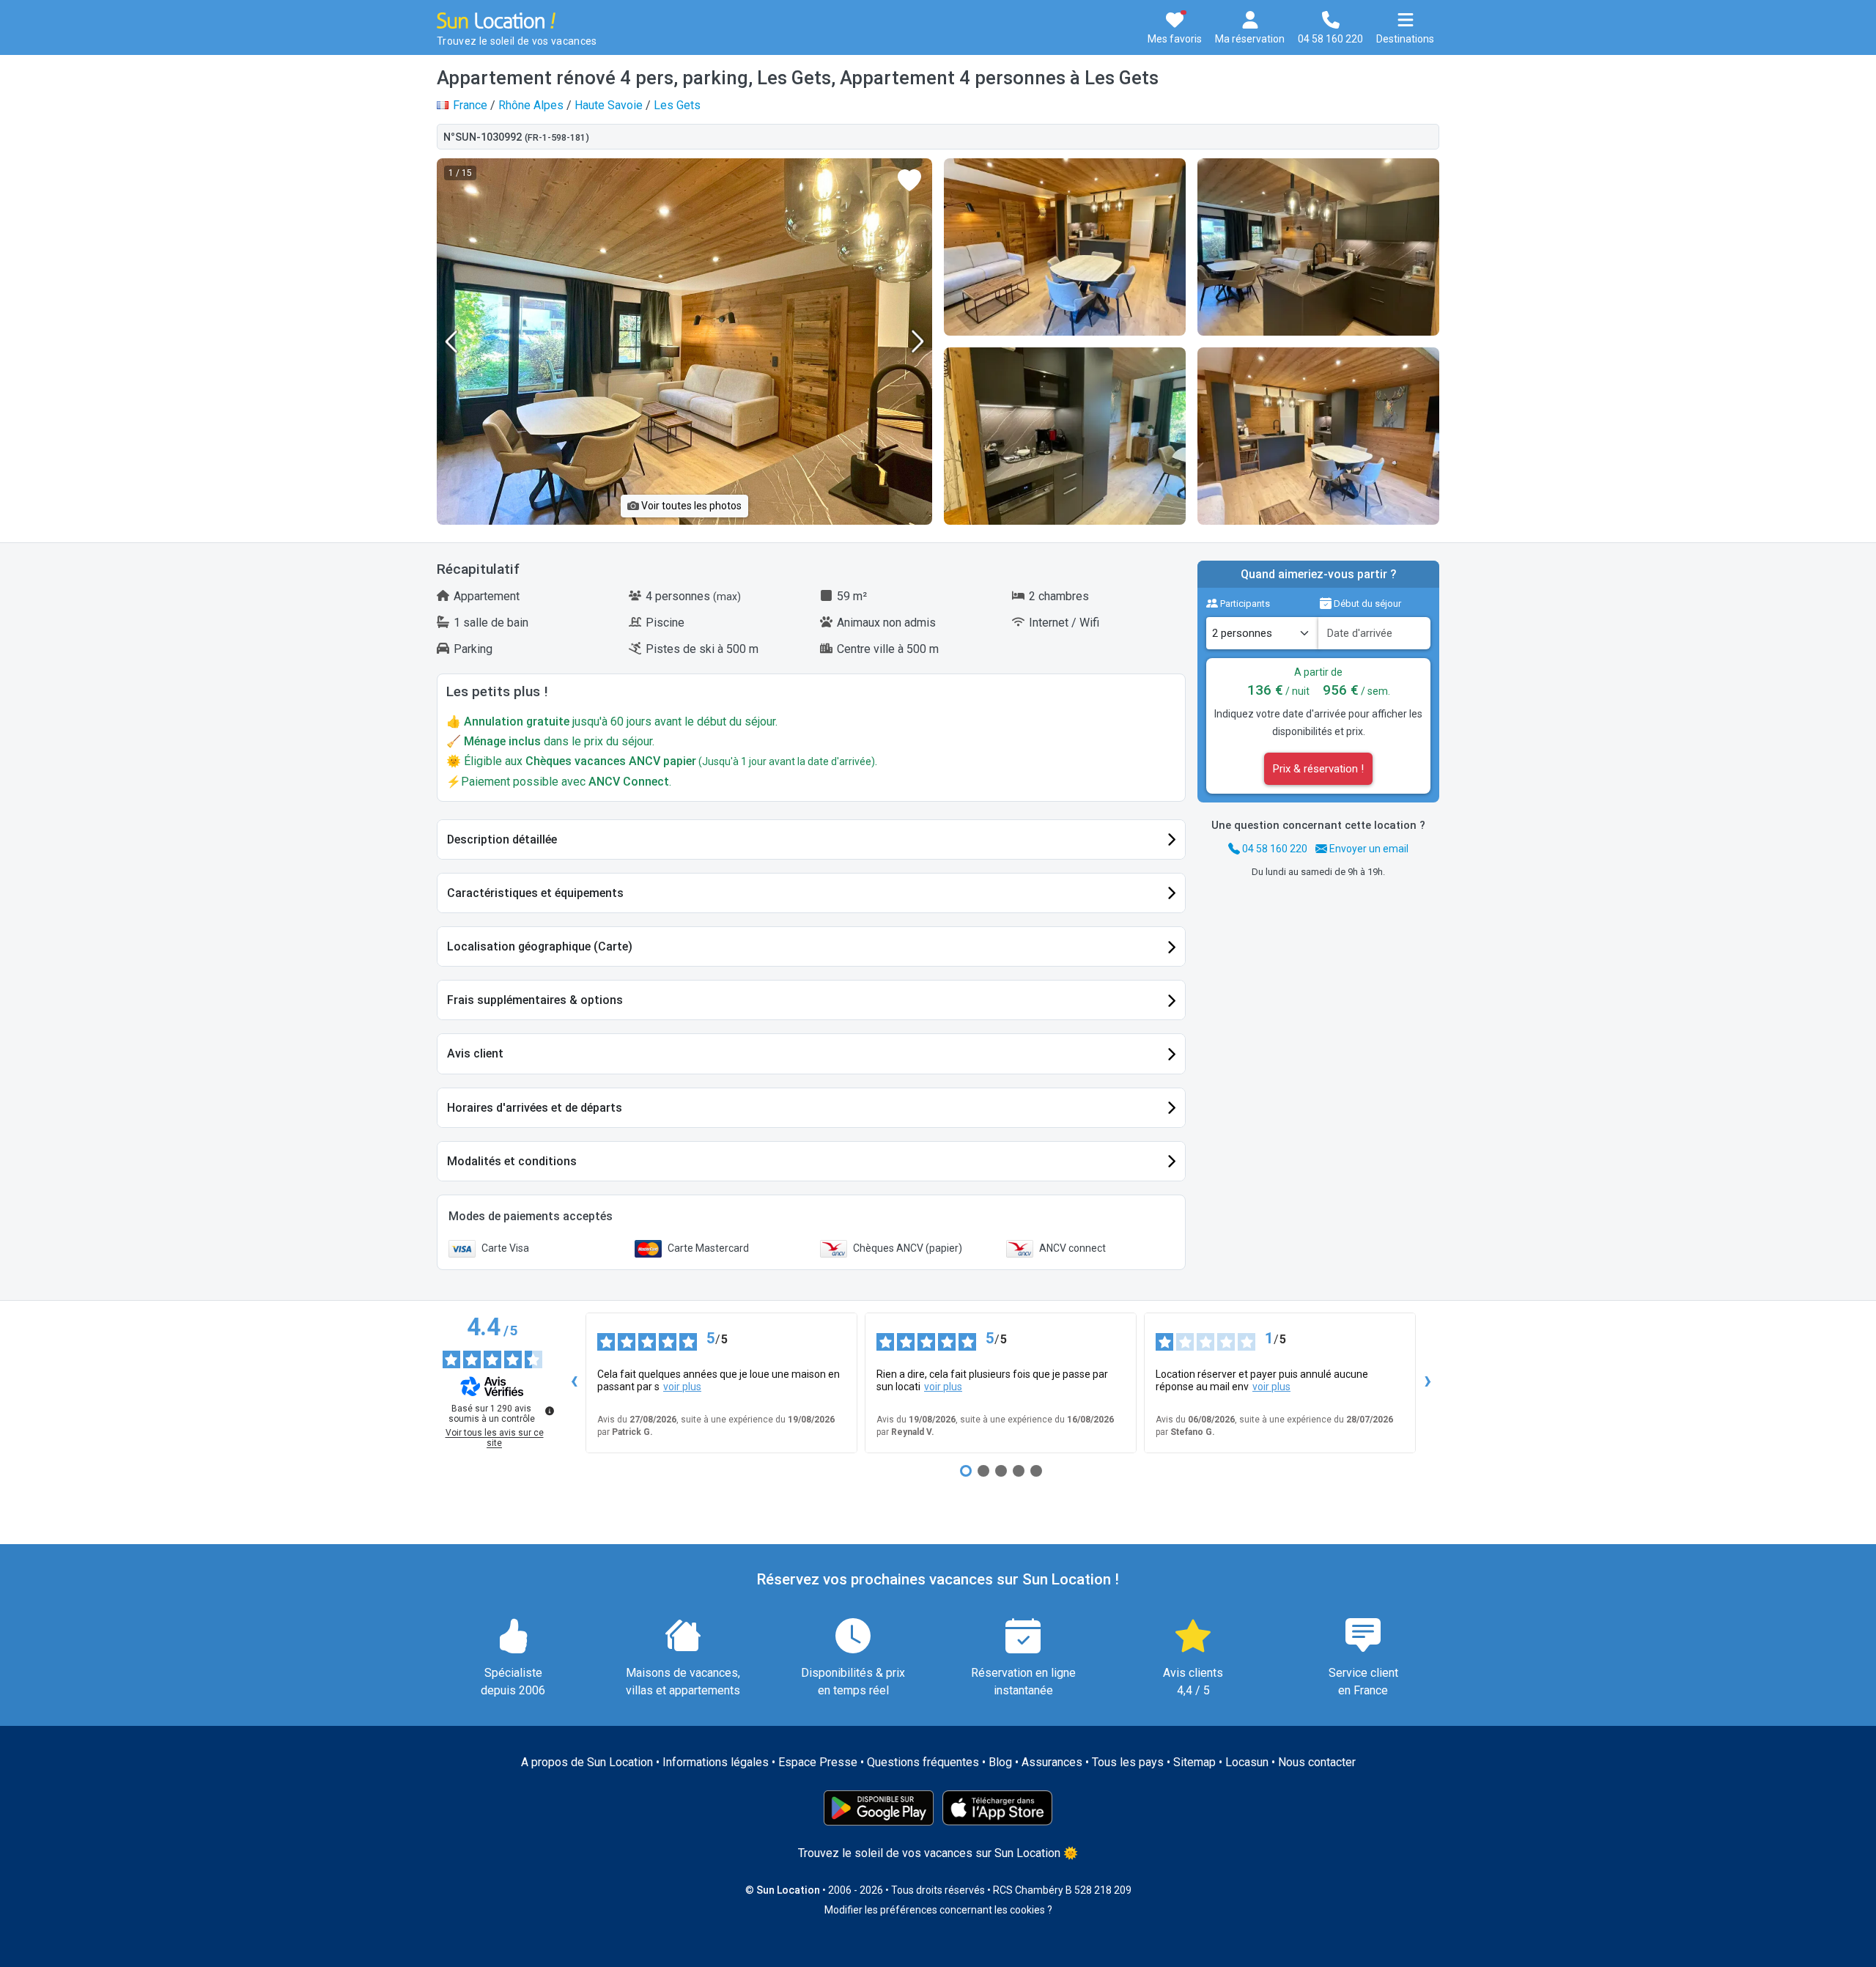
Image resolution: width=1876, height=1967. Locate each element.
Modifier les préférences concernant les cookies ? (938, 1910)
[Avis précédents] (574, 1383)
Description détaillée (502, 839)
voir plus (682, 1387)
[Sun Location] (496, 19)
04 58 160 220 (1274, 849)
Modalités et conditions (512, 1161)
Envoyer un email (1368, 849)
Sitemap (1194, 1762)
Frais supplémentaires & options (535, 1000)
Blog (1000, 1762)
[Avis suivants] (1428, 1383)
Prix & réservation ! (1318, 769)
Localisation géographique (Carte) (540, 946)
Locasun (1247, 1762)
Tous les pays (1128, 1762)
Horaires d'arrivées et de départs (535, 1108)
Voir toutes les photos (690, 506)
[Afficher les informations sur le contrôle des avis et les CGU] (550, 1411)
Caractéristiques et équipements (535, 893)
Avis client (475, 1053)
